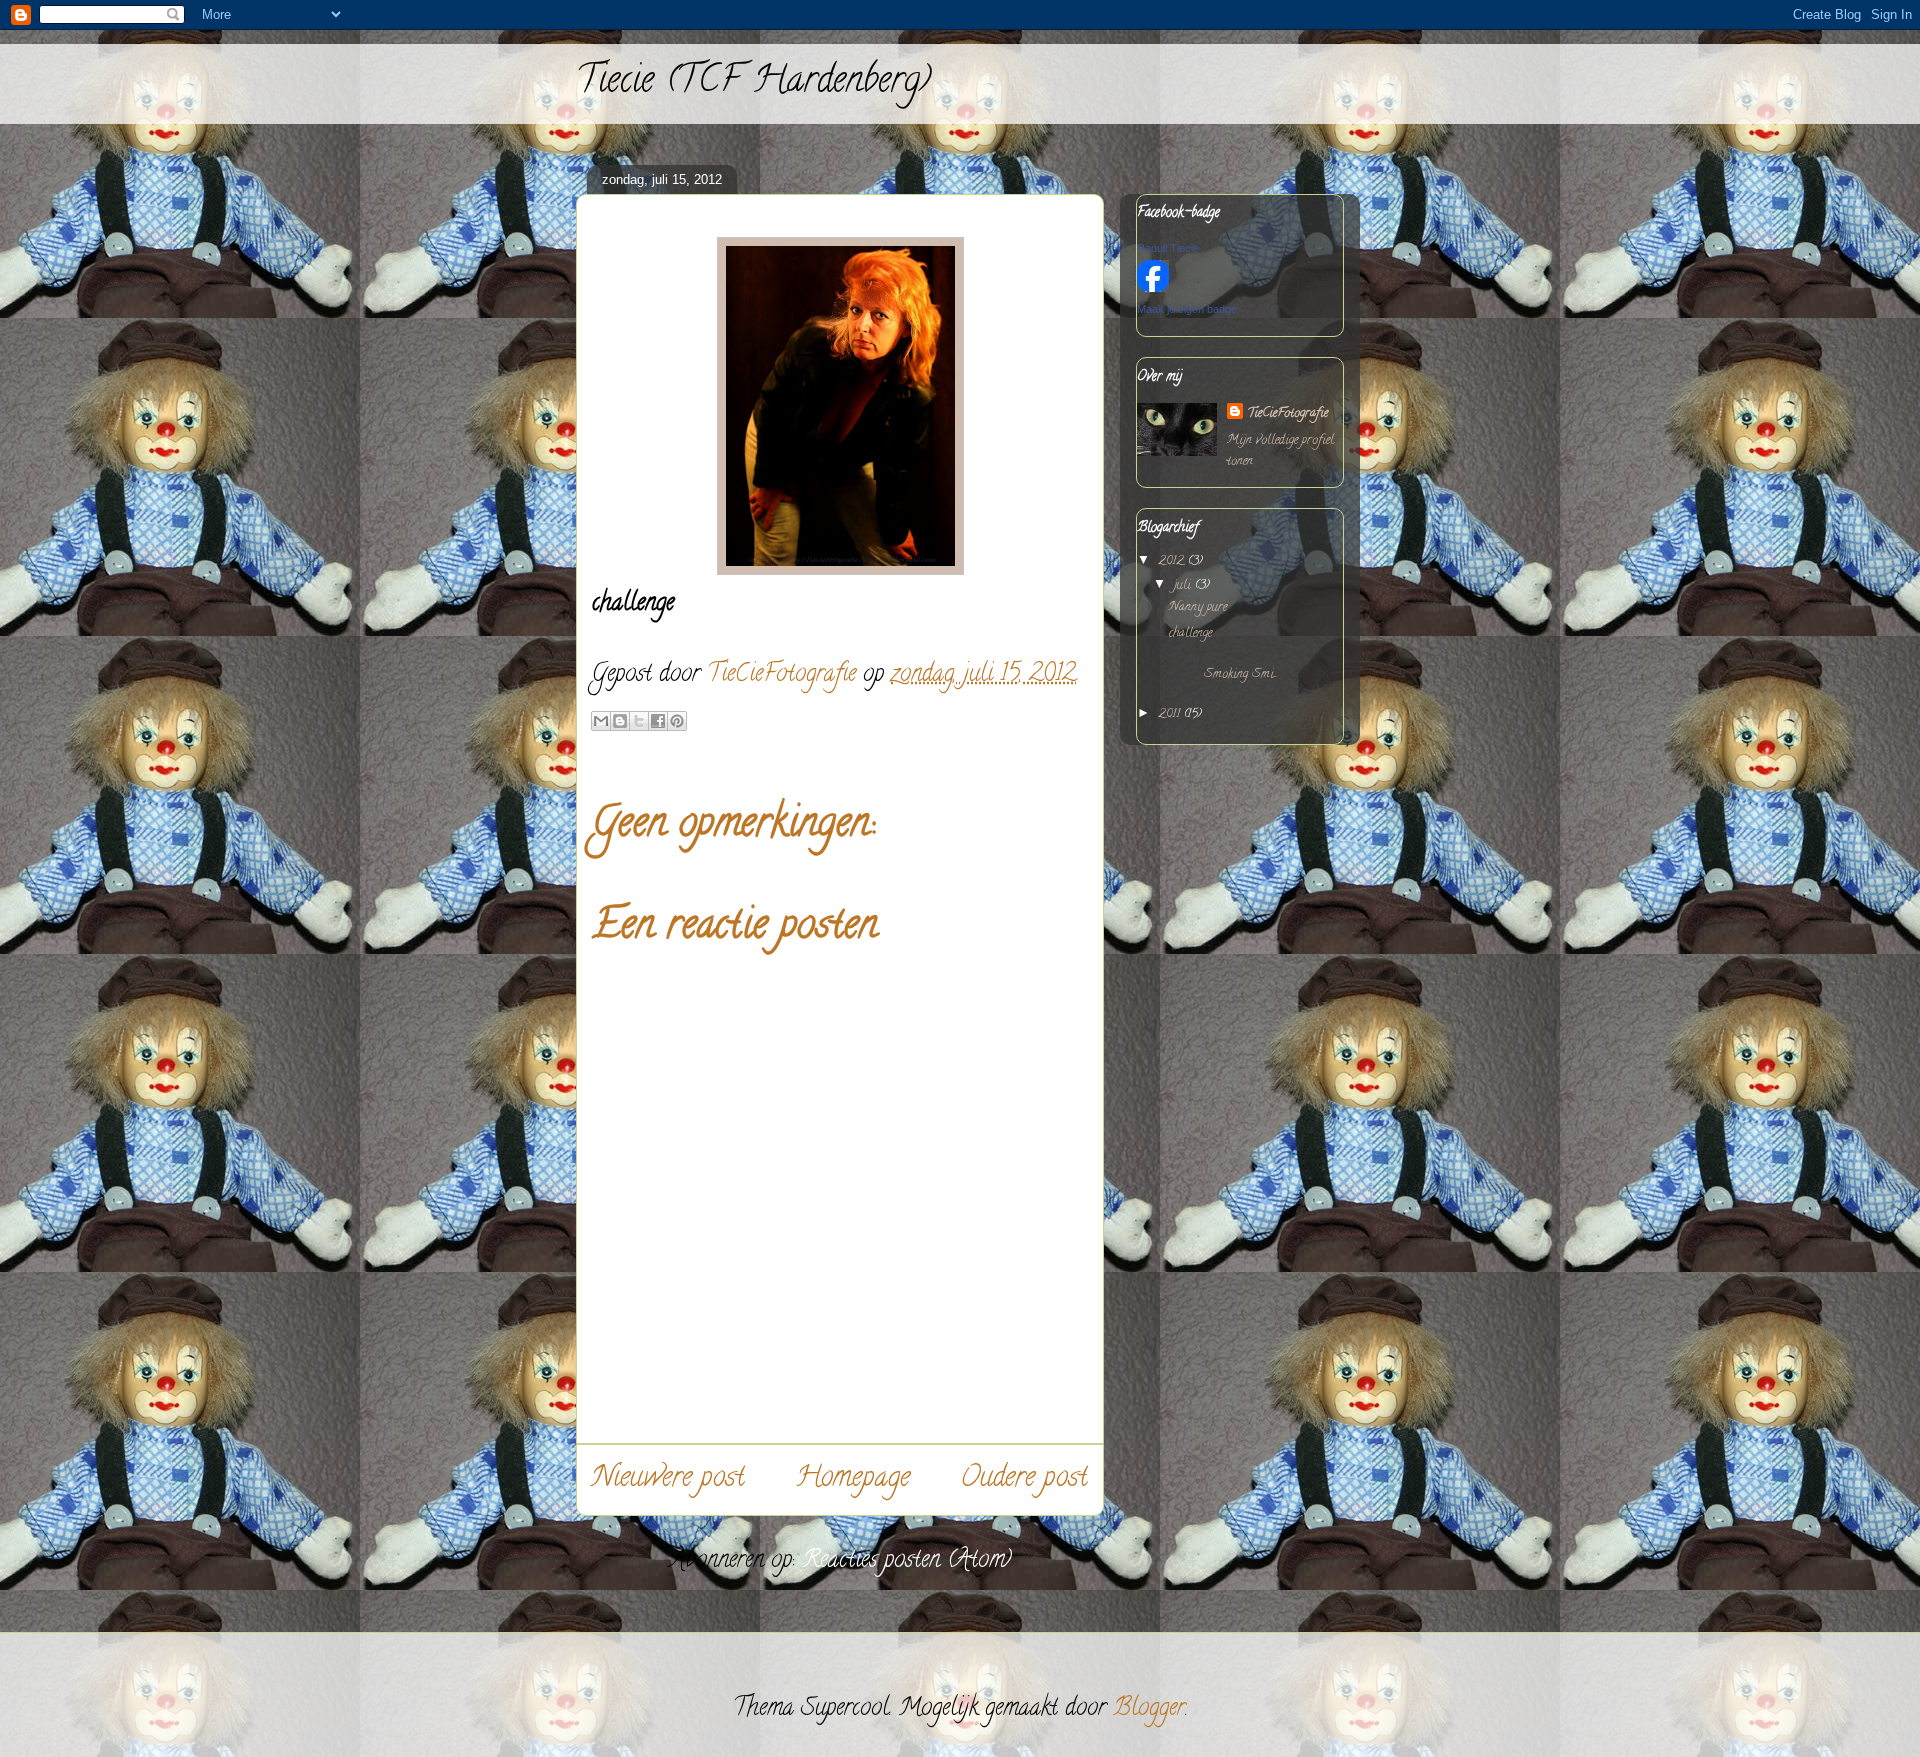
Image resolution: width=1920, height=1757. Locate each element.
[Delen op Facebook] (658, 721)
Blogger (1149, 1709)
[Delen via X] (639, 721)
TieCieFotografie (1287, 413)
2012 (1173, 561)
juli (1184, 585)
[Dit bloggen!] (620, 721)
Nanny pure (1198, 607)
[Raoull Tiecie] (1153, 289)
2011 (1171, 714)
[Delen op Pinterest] (677, 721)
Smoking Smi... (1233, 666)
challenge (1190, 633)
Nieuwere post (668, 1479)
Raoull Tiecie (1168, 248)
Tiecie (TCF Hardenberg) (753, 83)
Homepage (852, 1479)
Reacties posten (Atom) (906, 1561)
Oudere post (1024, 1479)
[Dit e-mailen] (601, 721)
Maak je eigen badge (1187, 309)
